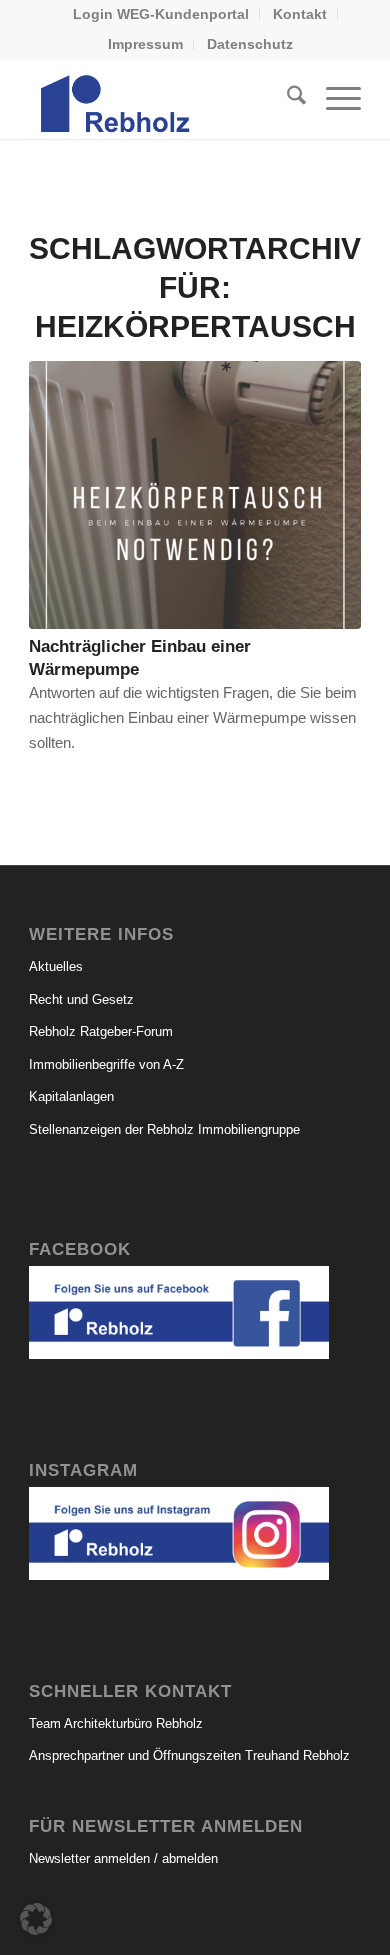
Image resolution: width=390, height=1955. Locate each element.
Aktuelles (56, 966)
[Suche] (286, 99)
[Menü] (333, 99)
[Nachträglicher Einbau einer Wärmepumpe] (195, 495)
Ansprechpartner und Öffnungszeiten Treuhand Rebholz (189, 1755)
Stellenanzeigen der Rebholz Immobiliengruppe (164, 1129)
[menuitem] (161, 14)
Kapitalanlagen (71, 1096)
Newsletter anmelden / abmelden (123, 1858)
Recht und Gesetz (81, 999)
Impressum (145, 44)
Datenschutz (250, 44)
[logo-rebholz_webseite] (161, 99)
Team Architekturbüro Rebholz (116, 1723)
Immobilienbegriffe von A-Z (106, 1064)
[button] (36, 1919)
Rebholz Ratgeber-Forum (101, 1031)
